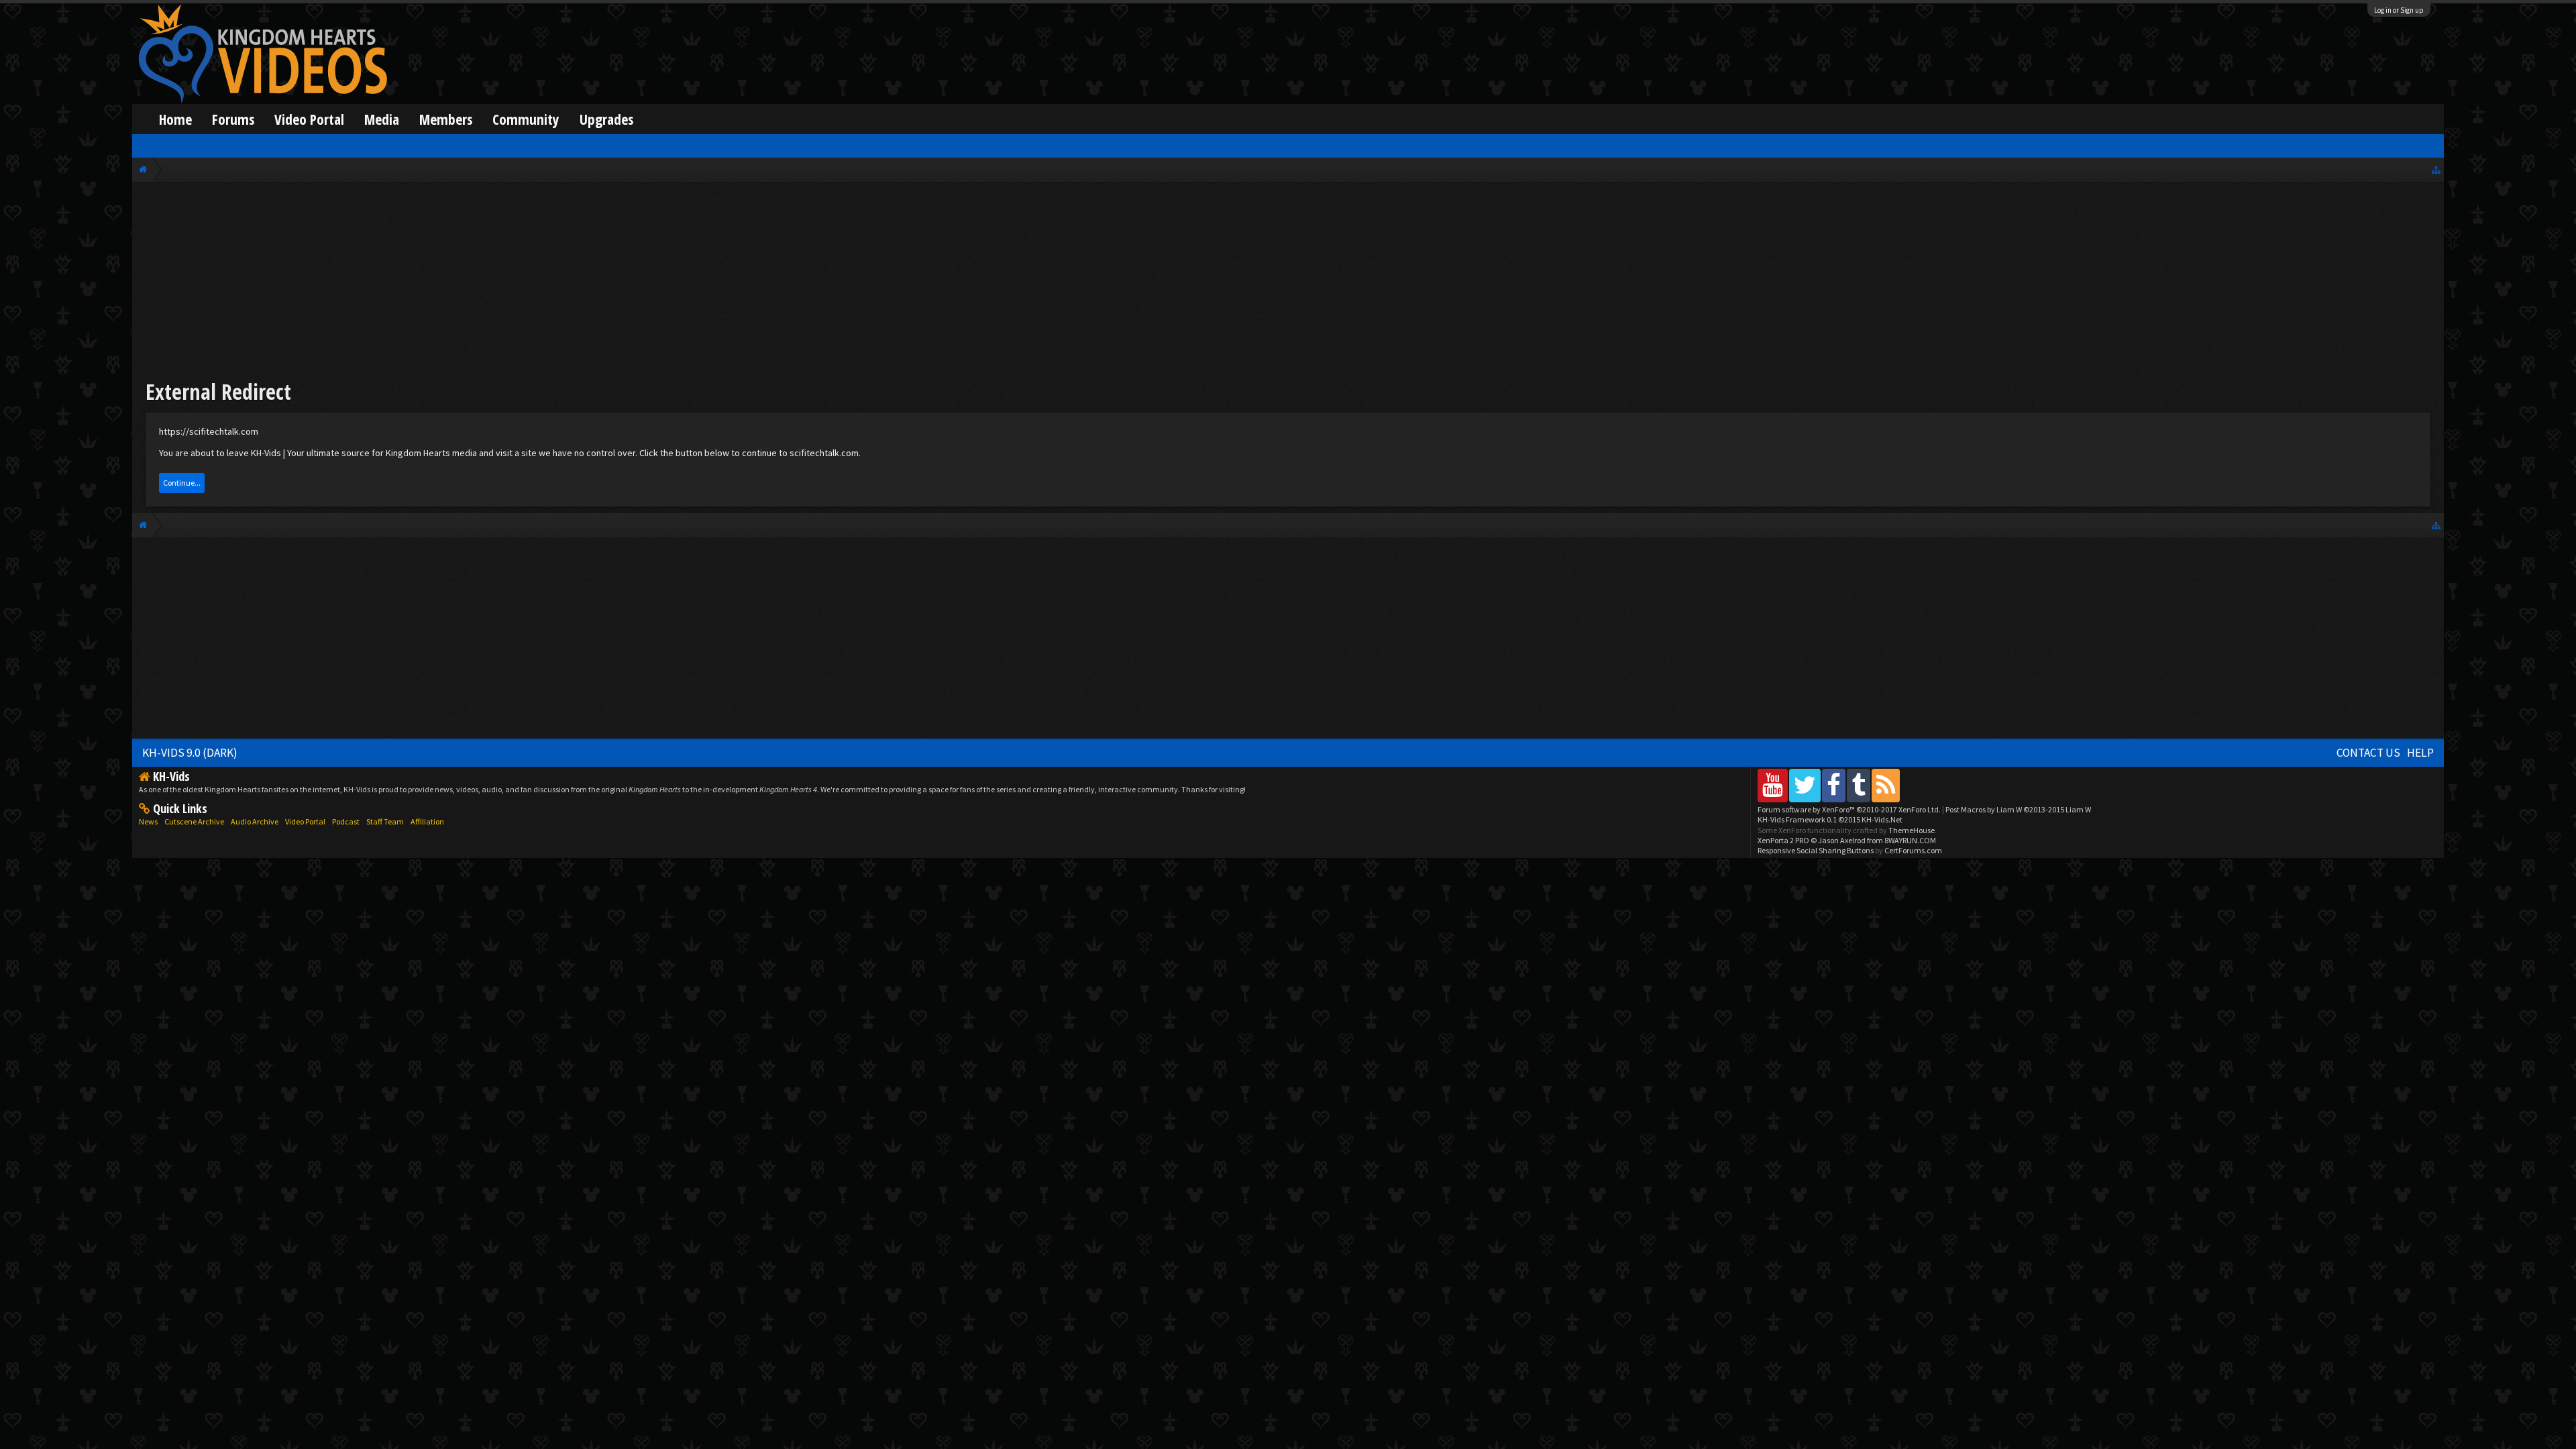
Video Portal (309, 119)
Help (2420, 753)
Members (446, 119)
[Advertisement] (1288, 283)
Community (526, 119)
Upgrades (606, 119)
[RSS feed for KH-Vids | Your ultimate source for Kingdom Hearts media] (1886, 785)
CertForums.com (1913, 850)
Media (382, 119)
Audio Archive (255, 821)
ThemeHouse (1912, 830)
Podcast (346, 821)
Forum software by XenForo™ (1849, 809)
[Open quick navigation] (2436, 169)
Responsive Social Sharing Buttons (1816, 850)
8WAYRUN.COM (1910, 840)
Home (175, 119)
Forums (233, 119)
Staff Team (385, 821)
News (148, 821)
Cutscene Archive (194, 821)
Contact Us (2368, 753)
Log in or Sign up (2399, 10)
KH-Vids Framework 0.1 (1830, 819)
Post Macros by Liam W (2018, 809)
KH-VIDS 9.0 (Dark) (190, 753)
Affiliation (427, 821)
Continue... (182, 483)
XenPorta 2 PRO (1783, 840)
